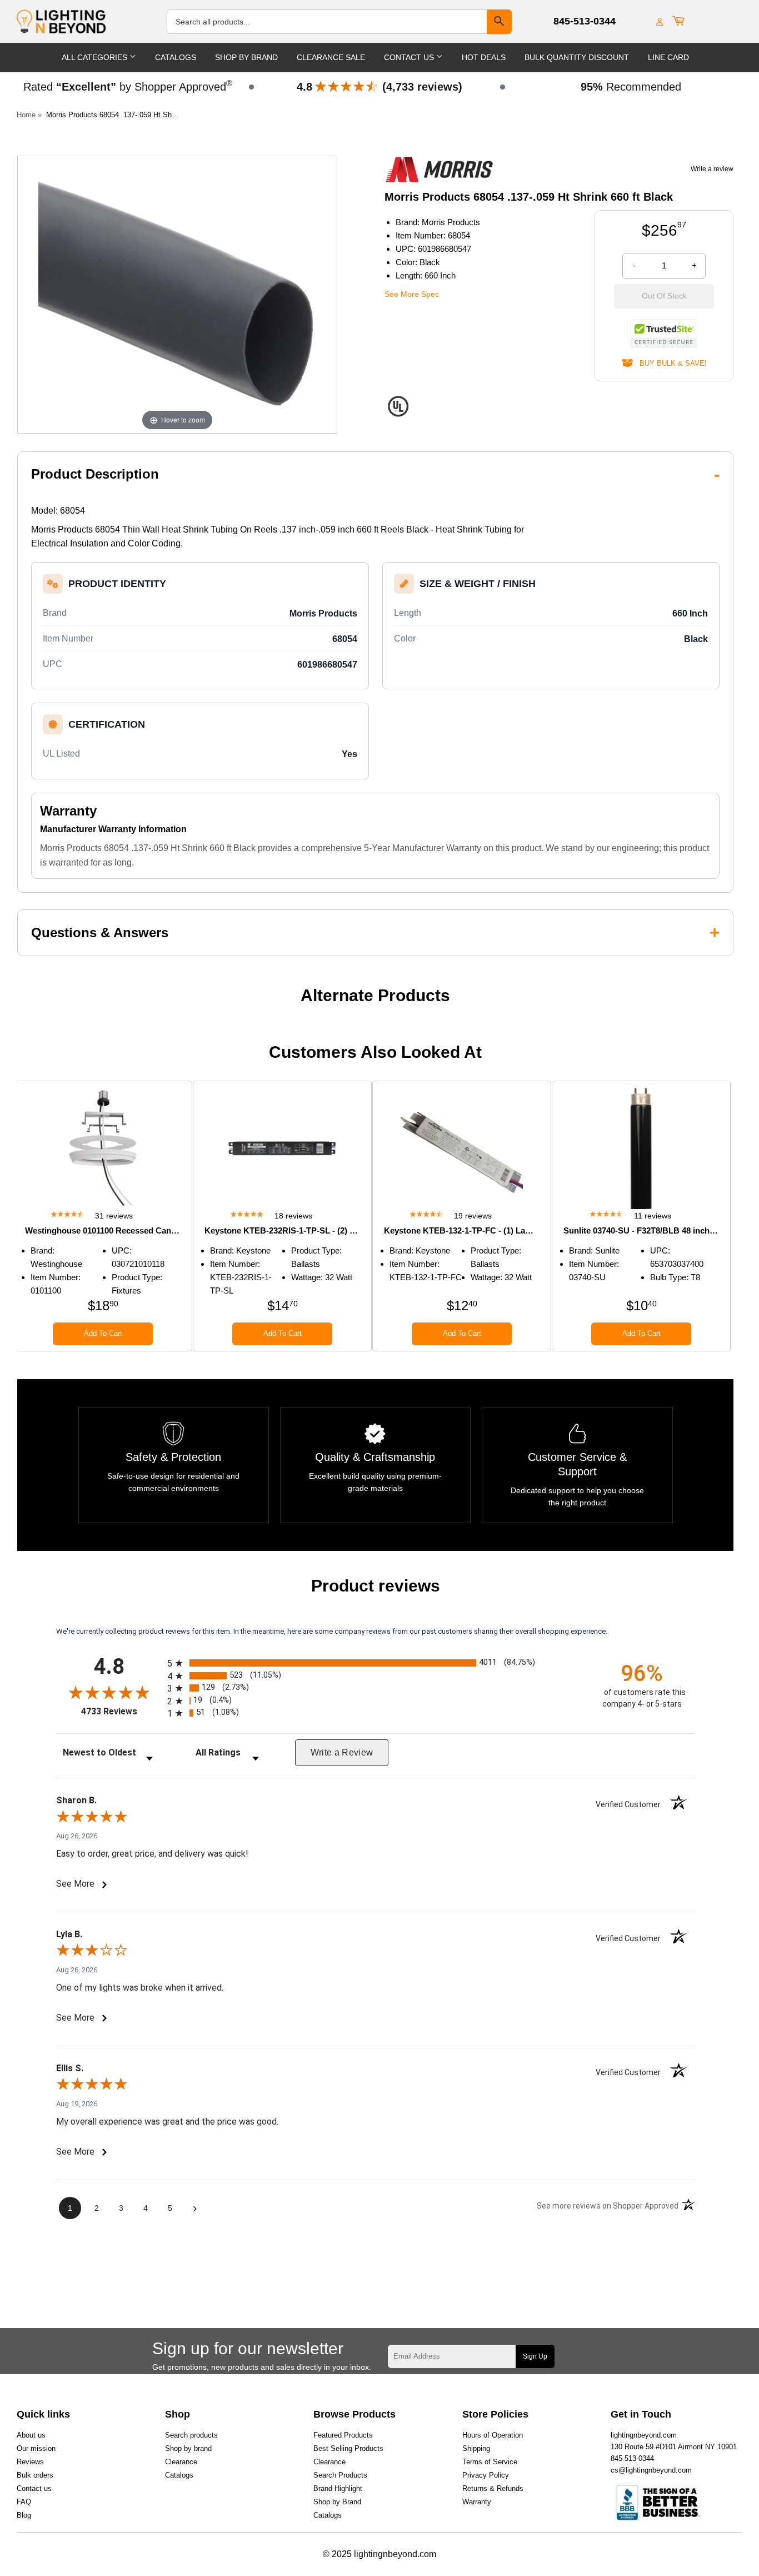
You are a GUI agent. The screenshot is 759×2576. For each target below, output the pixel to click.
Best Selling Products (348, 2448)
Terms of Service (490, 2462)
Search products (191, 2435)
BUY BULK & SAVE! (670, 363)
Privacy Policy (486, 2475)
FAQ (24, 2502)
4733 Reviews (121, 1711)
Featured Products (343, 2435)
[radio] (375, 1663)
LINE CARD (668, 57)
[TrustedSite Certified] (664, 334)
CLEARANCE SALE (331, 57)
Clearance (181, 2462)
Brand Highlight (338, 2488)
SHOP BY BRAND (246, 57)
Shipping (476, 2448)
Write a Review (342, 1752)
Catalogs (176, 57)
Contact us (34, 2488)
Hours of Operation (493, 2435)
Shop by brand (188, 2448)
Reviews (30, 2462)
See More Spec (412, 294)
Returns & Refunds (493, 2488)
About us (31, 2435)
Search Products (340, 2475)
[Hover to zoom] (177, 294)
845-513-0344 (585, 21)
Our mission (36, 2448)
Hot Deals (484, 57)
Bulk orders (35, 2475)
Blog (24, 2515)
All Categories (96, 57)
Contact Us (410, 57)
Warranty (477, 2502)
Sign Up (535, 2356)
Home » (29, 115)
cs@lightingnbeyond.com (651, 2470)
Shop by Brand (337, 2502)
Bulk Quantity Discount (577, 57)
